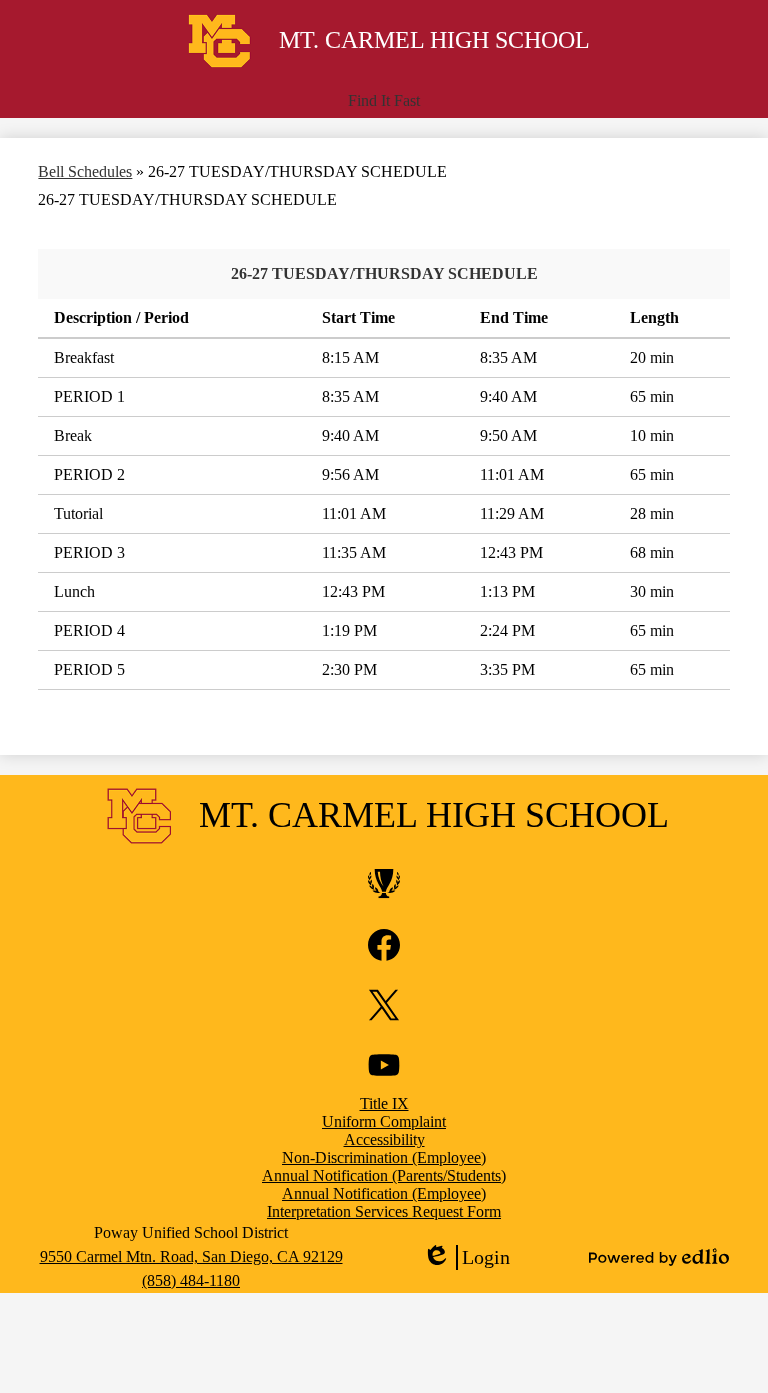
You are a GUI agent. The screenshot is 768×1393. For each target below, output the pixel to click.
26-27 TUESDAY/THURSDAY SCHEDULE (384, 273)
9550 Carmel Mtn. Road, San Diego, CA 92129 (191, 1256)
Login (466, 1258)
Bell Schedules (85, 171)
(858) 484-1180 (191, 1280)
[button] (384, 101)
